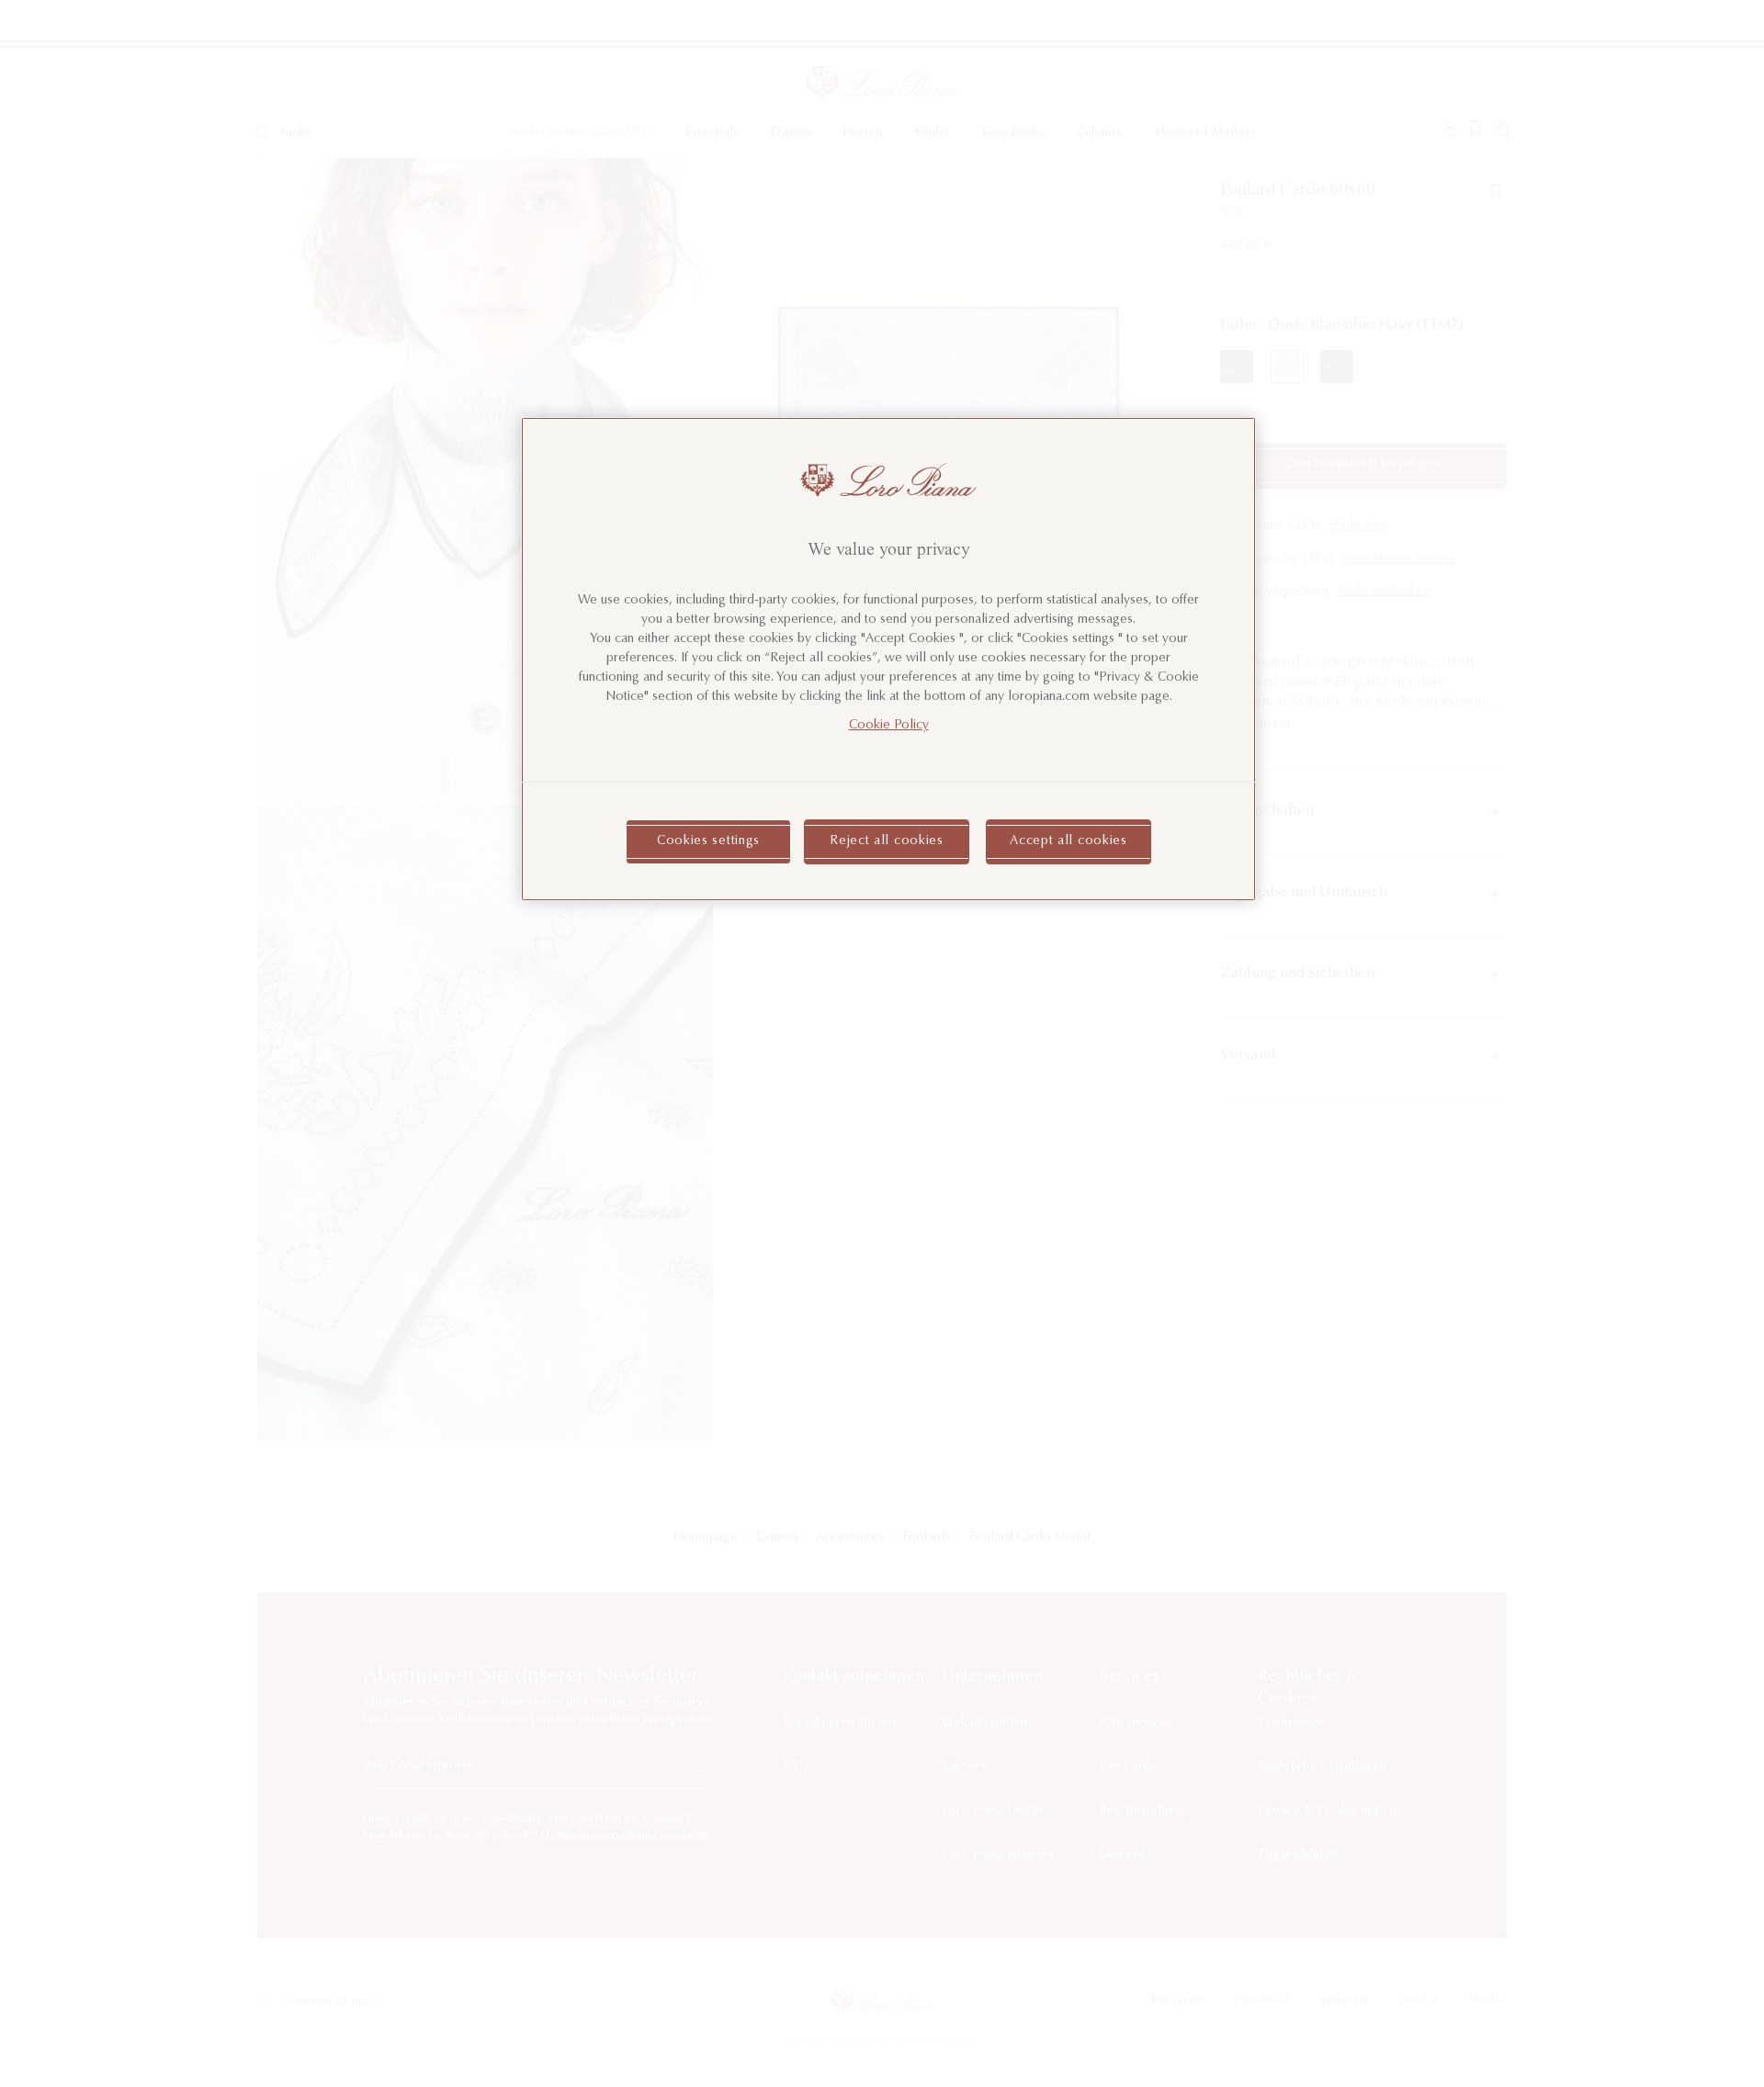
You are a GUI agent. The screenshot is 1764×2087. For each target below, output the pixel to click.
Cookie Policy (889, 726)
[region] (888, 659)
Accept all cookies (1069, 841)
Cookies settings (708, 841)
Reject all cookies (887, 841)
